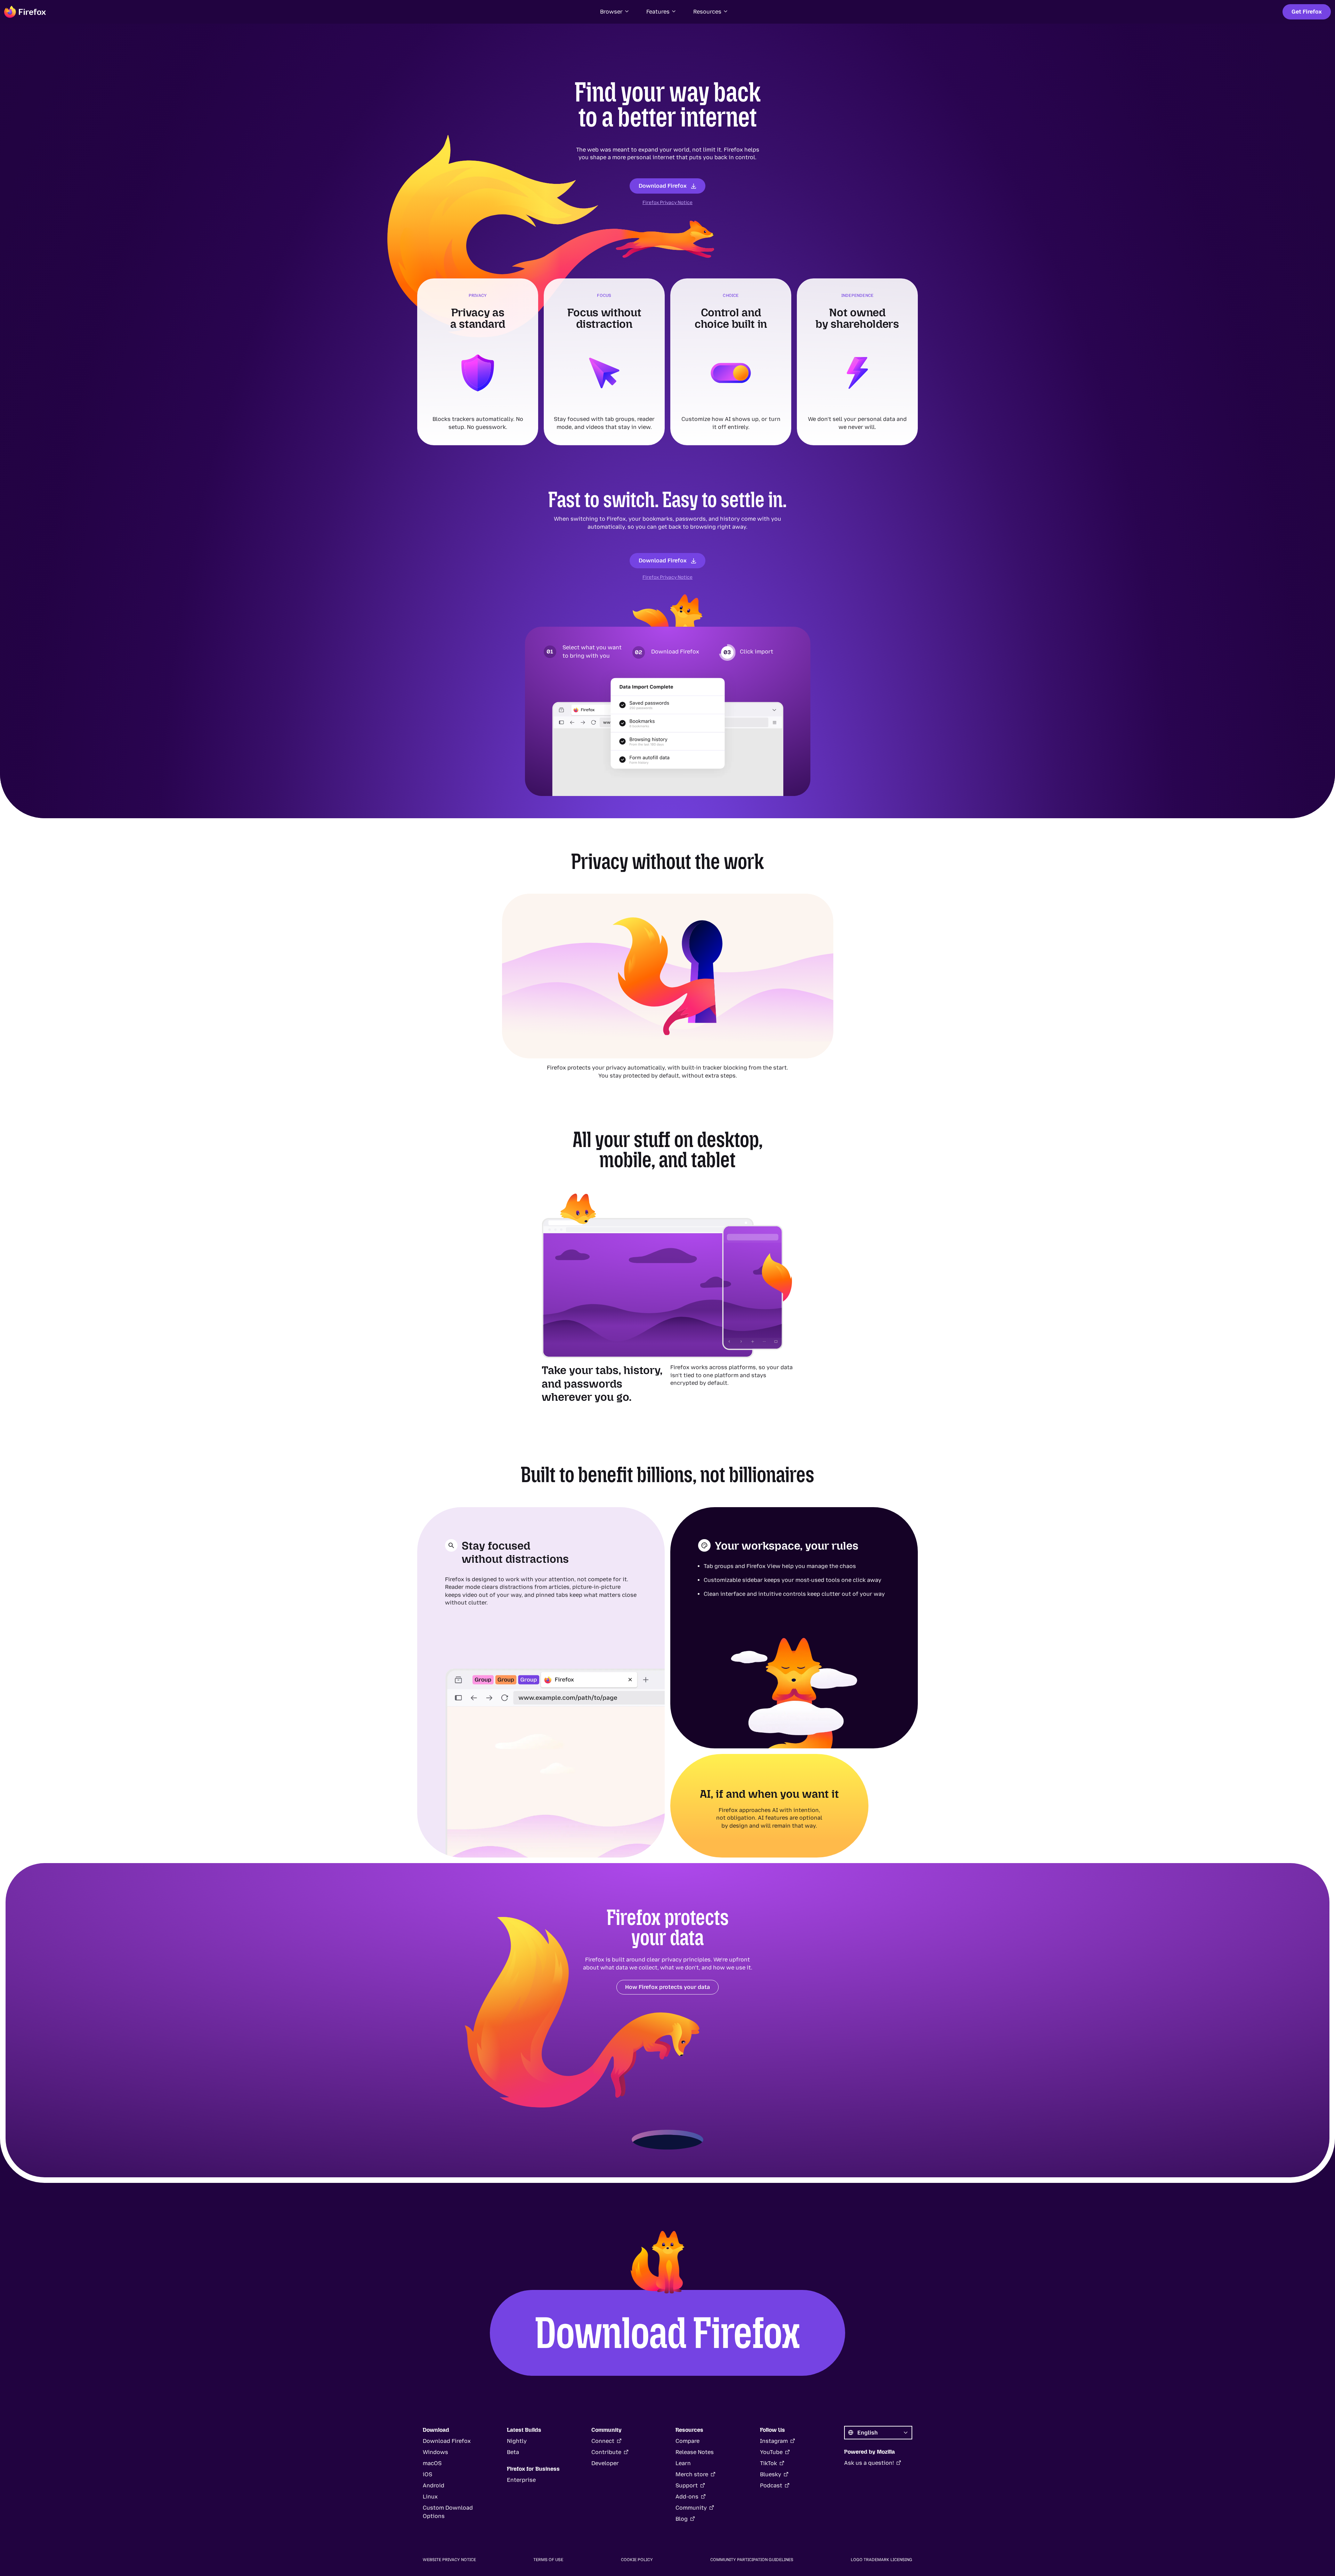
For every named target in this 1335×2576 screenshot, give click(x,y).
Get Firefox (1307, 12)
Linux (430, 2497)
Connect (603, 2441)
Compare (687, 2441)
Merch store (692, 2474)
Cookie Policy (637, 2560)
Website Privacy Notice (449, 2560)
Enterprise (521, 2480)
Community (691, 2508)
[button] (615, 12)
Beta (513, 2452)
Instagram (774, 2441)
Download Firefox (663, 186)
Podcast (771, 2485)
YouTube (771, 2452)
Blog (682, 2519)
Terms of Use (548, 2560)
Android (434, 2485)
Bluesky (771, 2474)
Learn (683, 2463)
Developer (605, 2463)
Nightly (517, 2441)
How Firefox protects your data (667, 1987)
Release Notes (695, 2452)
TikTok (768, 2463)
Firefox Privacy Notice (667, 202)
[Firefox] (25, 12)
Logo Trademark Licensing (881, 2560)
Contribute (606, 2452)
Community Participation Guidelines (752, 2560)
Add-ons (687, 2497)
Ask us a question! (869, 2463)
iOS (427, 2474)
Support (687, 2485)
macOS (432, 2463)
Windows (435, 2452)
